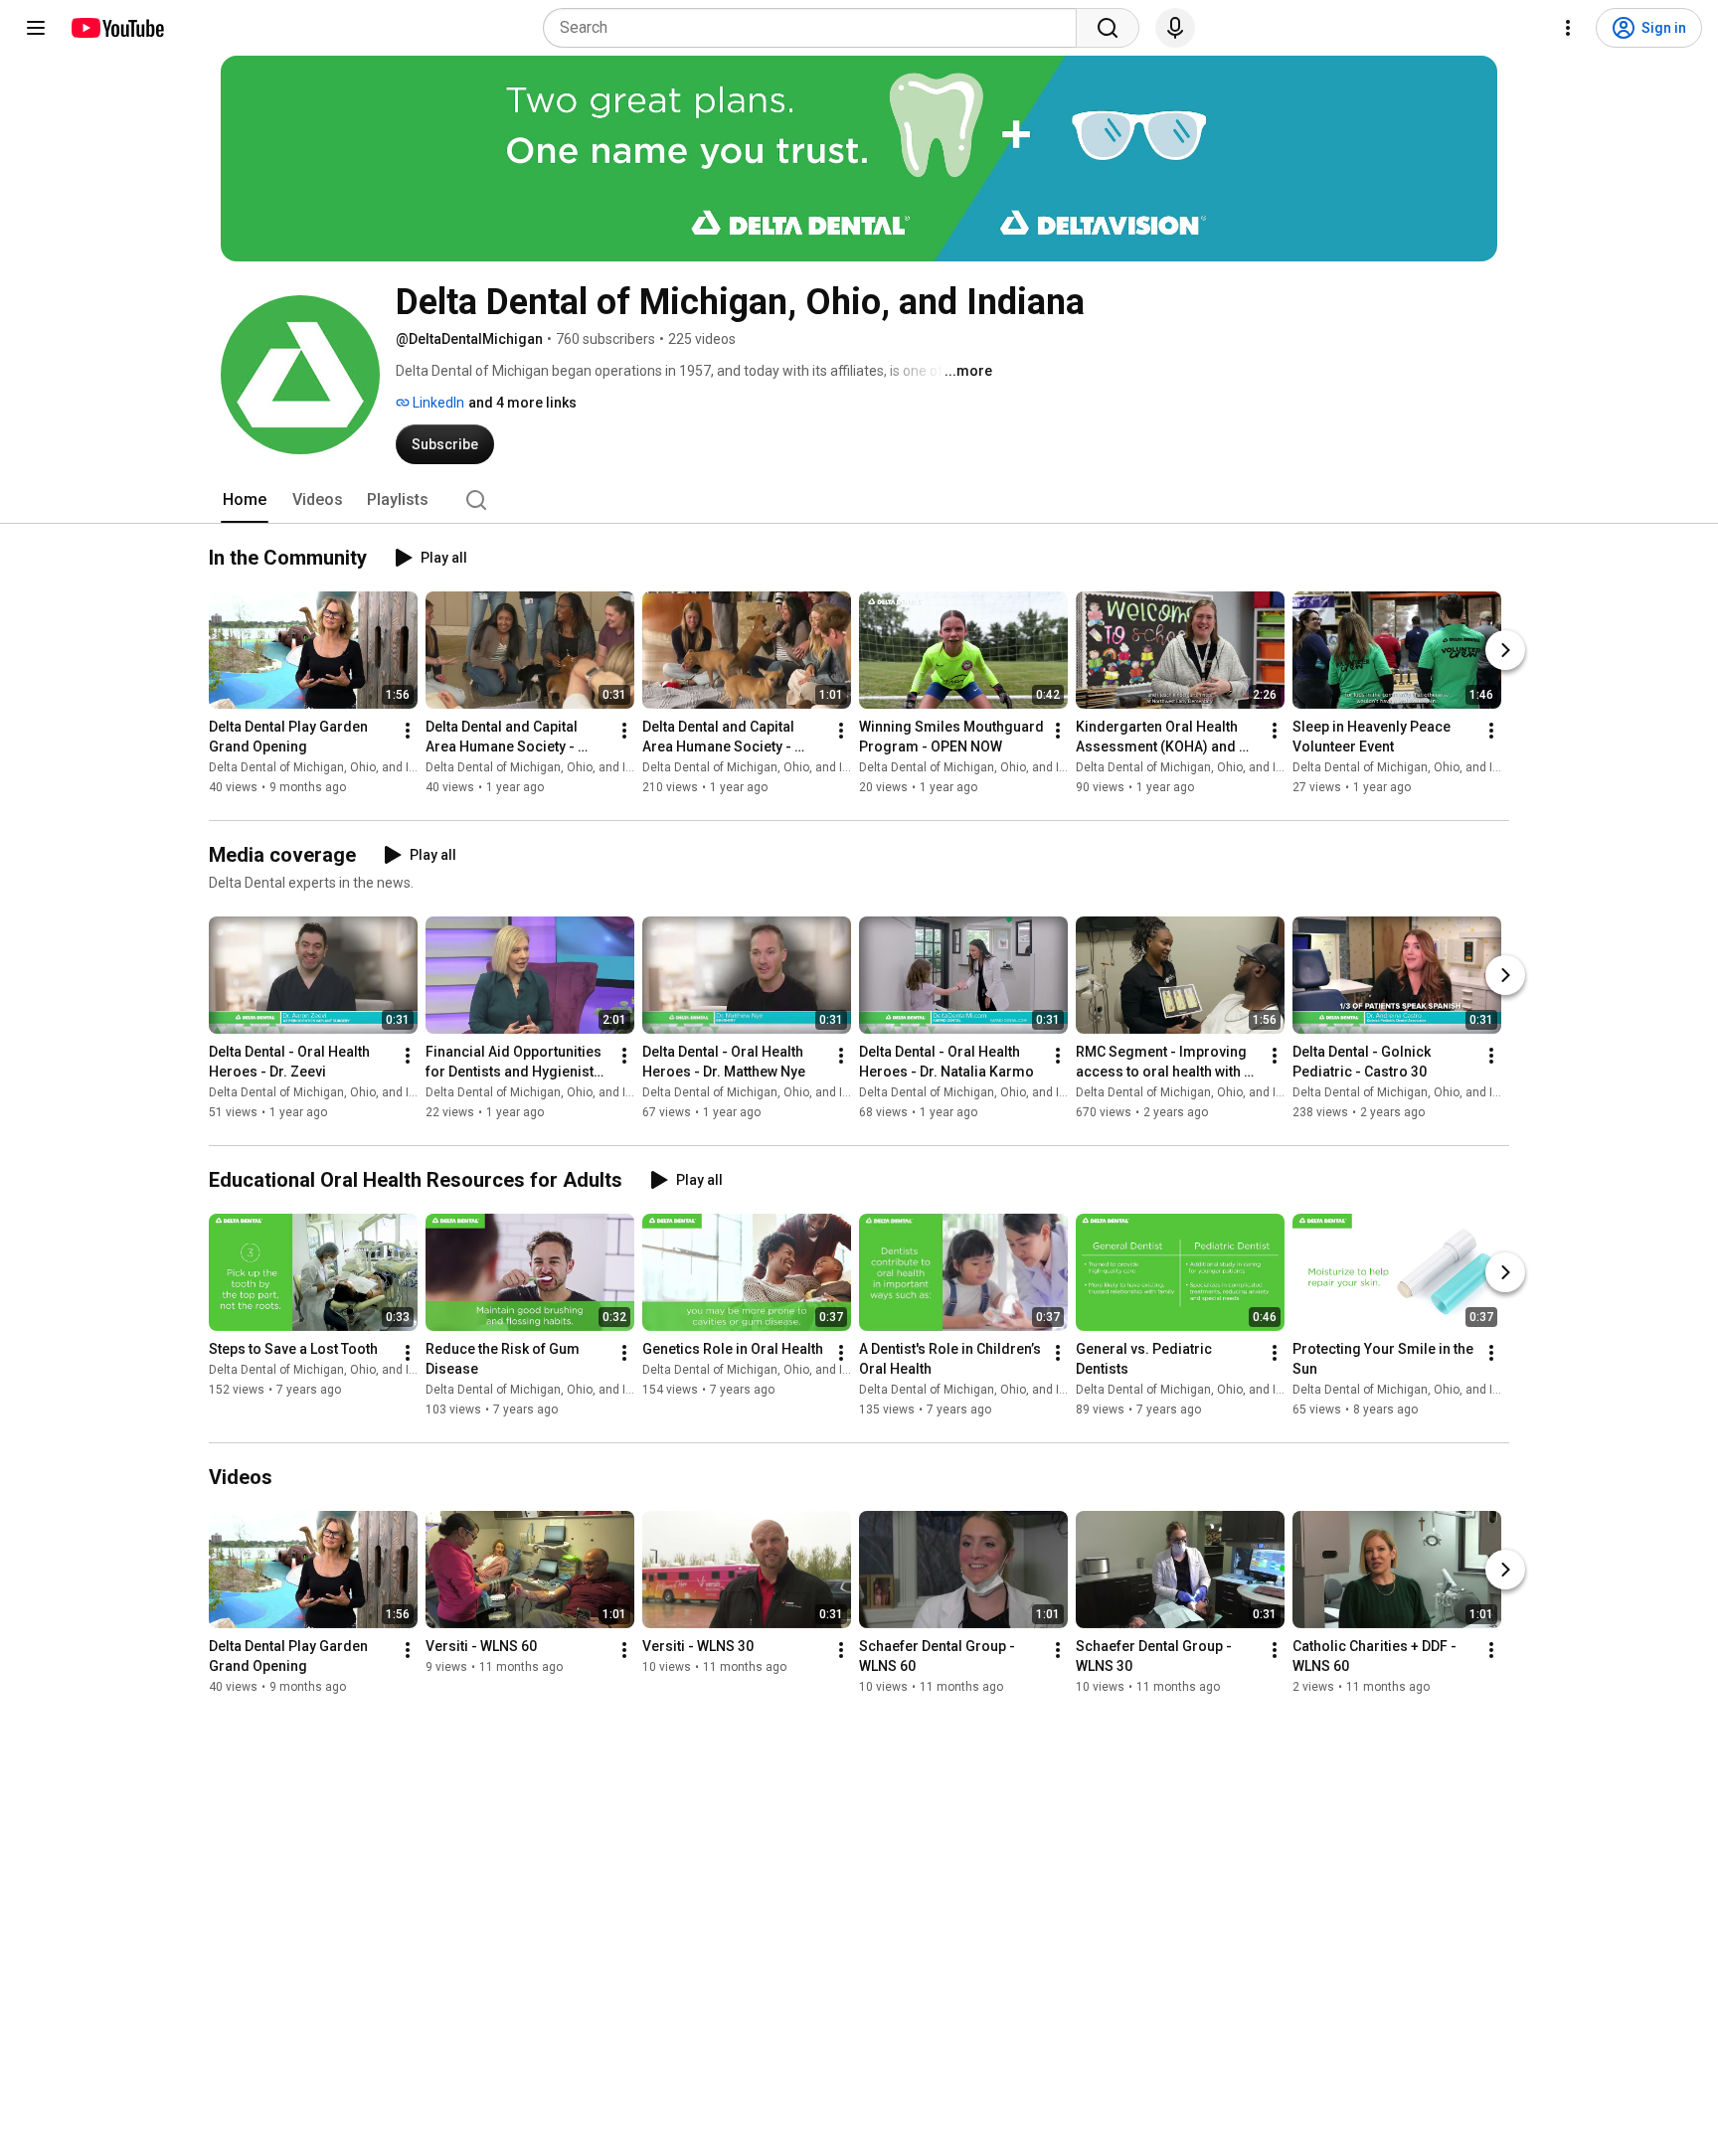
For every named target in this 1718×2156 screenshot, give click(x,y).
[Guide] (36, 28)
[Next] (1505, 650)
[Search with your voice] (1175, 28)
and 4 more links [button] (522, 403)
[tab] (245, 500)
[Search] (1108, 28)
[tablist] (859, 500)
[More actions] (408, 731)
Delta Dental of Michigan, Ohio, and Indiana (328, 767)
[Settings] (1568, 28)
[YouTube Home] (117, 28)
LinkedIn (437, 403)
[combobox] (816, 28)
